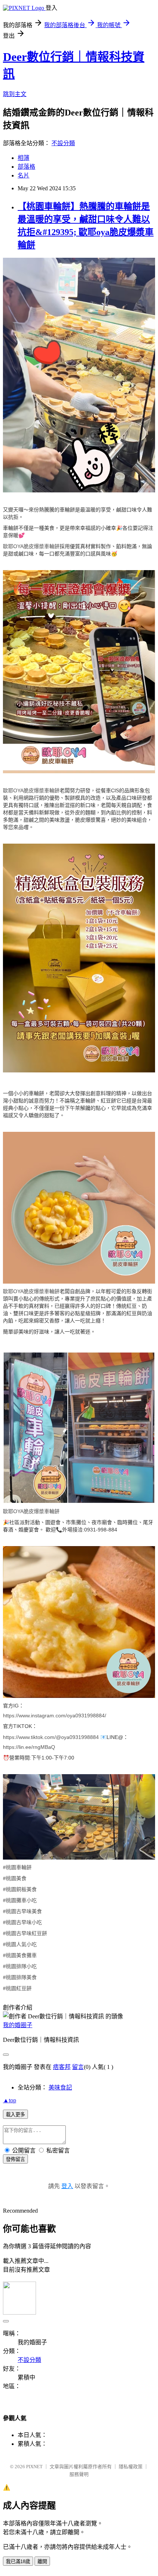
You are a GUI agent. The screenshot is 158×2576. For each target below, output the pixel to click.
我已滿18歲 (18, 2562)
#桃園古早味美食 (22, 1911)
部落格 (26, 167)
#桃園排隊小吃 (20, 1966)
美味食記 (60, 2087)
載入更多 (15, 2115)
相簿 (24, 158)
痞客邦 (62, 2067)
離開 (42, 2562)
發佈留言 (15, 2159)
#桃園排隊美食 (20, 1977)
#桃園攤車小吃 (20, 1900)
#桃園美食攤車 (20, 1955)
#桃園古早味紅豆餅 (25, 1933)
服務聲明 (79, 2474)
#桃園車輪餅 (17, 1867)
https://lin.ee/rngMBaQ (29, 1747)
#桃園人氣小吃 (20, 1944)
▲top (10, 2100)
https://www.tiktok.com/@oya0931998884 (51, 1737)
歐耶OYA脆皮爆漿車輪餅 (31, 546)
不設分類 (63, 143)
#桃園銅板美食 (20, 1889)
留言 (78, 2067)
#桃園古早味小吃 (22, 1922)
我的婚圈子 (18, 2025)
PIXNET (34, 2467)
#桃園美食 (15, 1878)
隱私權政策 (131, 2467)
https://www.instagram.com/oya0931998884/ (55, 1716)
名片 (24, 175)
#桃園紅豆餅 (17, 1988)
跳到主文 (15, 94)
